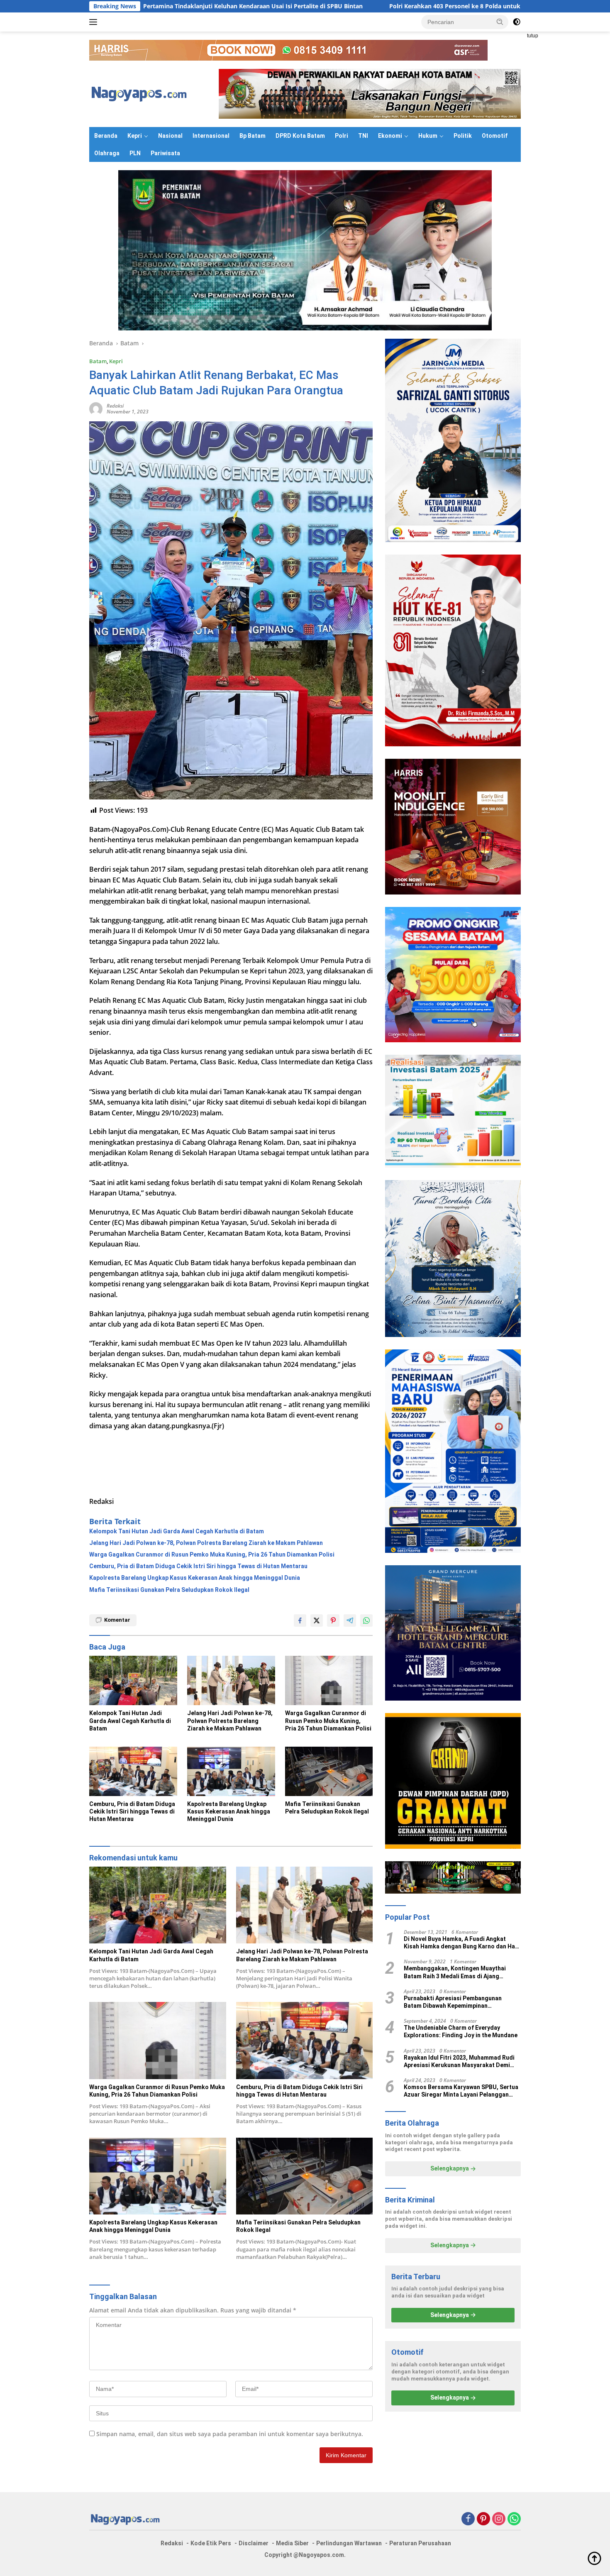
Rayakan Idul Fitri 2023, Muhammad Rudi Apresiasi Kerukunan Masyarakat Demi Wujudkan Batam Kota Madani (459, 2062)
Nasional (170, 136)
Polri (342, 136)
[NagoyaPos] (141, 93)
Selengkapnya (450, 2169)
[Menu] (95, 22)
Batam (98, 361)
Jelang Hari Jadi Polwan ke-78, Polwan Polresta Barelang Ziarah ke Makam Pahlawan (206, 1543)
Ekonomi (390, 136)
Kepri (135, 136)
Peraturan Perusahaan (420, 2543)
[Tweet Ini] (317, 1620)
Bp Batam (253, 136)
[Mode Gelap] (517, 22)
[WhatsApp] (514, 2519)
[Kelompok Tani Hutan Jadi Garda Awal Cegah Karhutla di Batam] (133, 1680)
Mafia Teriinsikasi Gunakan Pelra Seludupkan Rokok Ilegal (169, 1590)
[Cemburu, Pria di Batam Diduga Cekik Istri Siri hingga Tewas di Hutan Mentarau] (133, 1771)
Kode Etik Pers (211, 2543)
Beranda (106, 136)
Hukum (428, 136)
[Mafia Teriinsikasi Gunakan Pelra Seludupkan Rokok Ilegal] (329, 1771)
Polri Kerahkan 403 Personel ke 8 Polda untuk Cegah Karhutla (335, 6)
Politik (463, 136)
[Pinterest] (483, 2519)
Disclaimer (254, 2543)
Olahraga (107, 153)
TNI (363, 136)
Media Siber (292, 2543)
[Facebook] (468, 2519)
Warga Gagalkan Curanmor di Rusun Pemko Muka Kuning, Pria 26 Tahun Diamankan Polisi (212, 1554)
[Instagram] (499, 2519)
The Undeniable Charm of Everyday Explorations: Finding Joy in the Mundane (461, 2032)
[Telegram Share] (350, 1620)
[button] (500, 22)
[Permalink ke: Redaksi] (96, 408)
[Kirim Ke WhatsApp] (366, 1620)
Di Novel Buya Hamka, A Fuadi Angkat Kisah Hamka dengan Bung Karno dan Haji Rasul (461, 1943)
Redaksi (115, 406)
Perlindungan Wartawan (349, 2543)
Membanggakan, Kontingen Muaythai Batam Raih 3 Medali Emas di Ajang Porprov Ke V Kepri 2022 (455, 1973)
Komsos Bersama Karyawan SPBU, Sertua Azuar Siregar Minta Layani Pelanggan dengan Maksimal (461, 2091)
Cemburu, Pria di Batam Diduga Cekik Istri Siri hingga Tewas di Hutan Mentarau (198, 1566)
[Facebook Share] (300, 1620)
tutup (533, 36)
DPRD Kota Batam (300, 136)
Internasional (211, 136)
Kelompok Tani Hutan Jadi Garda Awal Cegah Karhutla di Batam (177, 1531)
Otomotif (495, 136)
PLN (135, 153)
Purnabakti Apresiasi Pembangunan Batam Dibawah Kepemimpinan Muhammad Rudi (453, 2002)
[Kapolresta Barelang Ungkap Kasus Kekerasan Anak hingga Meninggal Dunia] (231, 1771)
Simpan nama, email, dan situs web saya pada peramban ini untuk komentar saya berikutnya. (230, 2434)
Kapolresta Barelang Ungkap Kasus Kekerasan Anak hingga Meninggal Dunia (195, 1578)
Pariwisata (165, 153)
